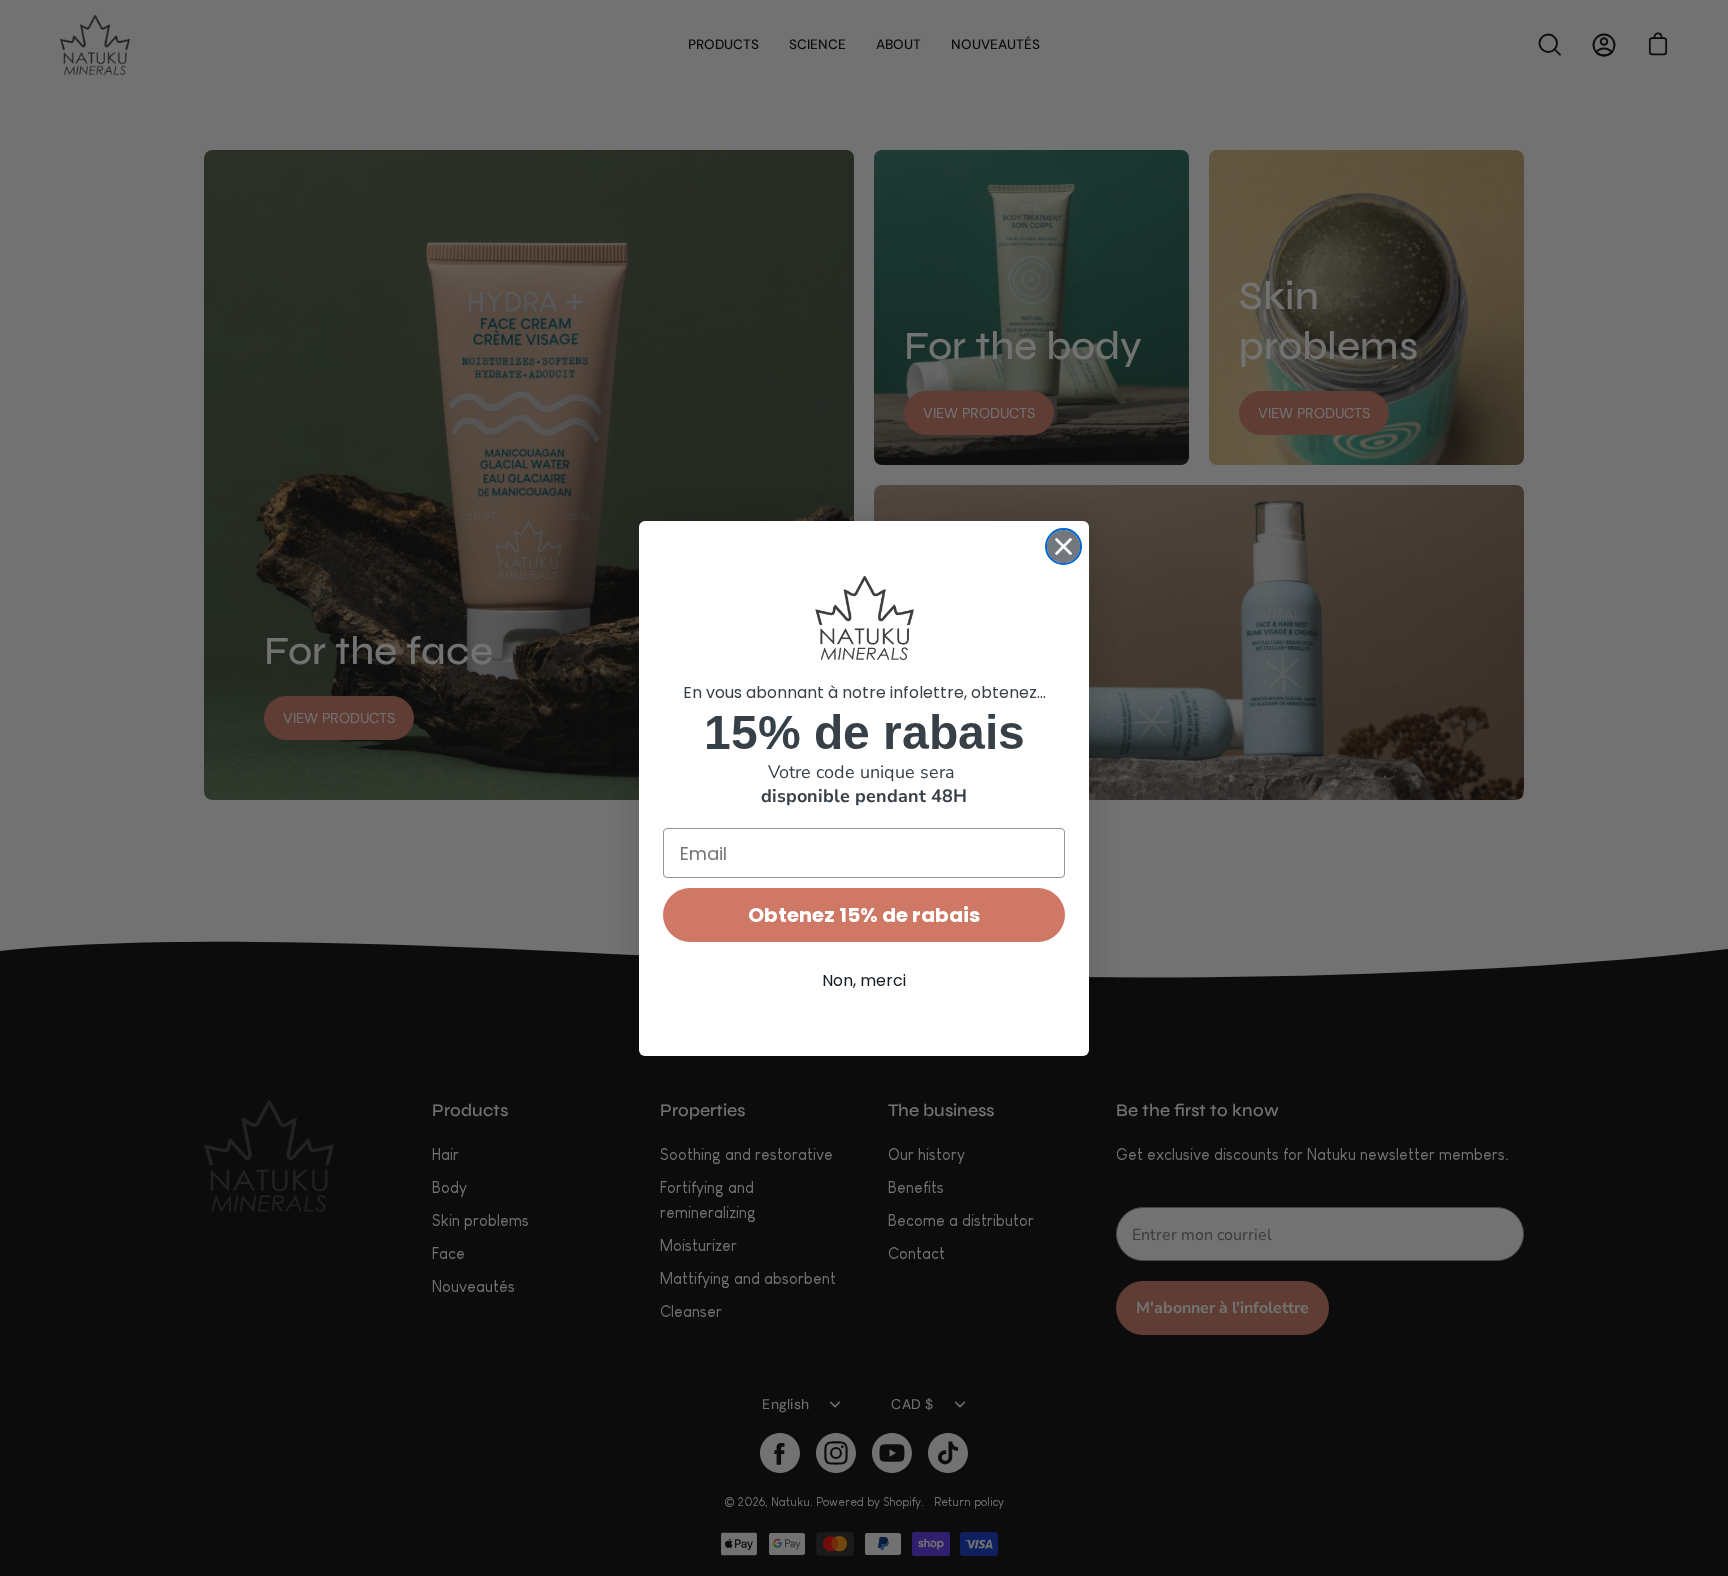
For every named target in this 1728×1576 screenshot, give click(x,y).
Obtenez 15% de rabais (864, 915)
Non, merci (864, 980)
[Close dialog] (1063, 546)
